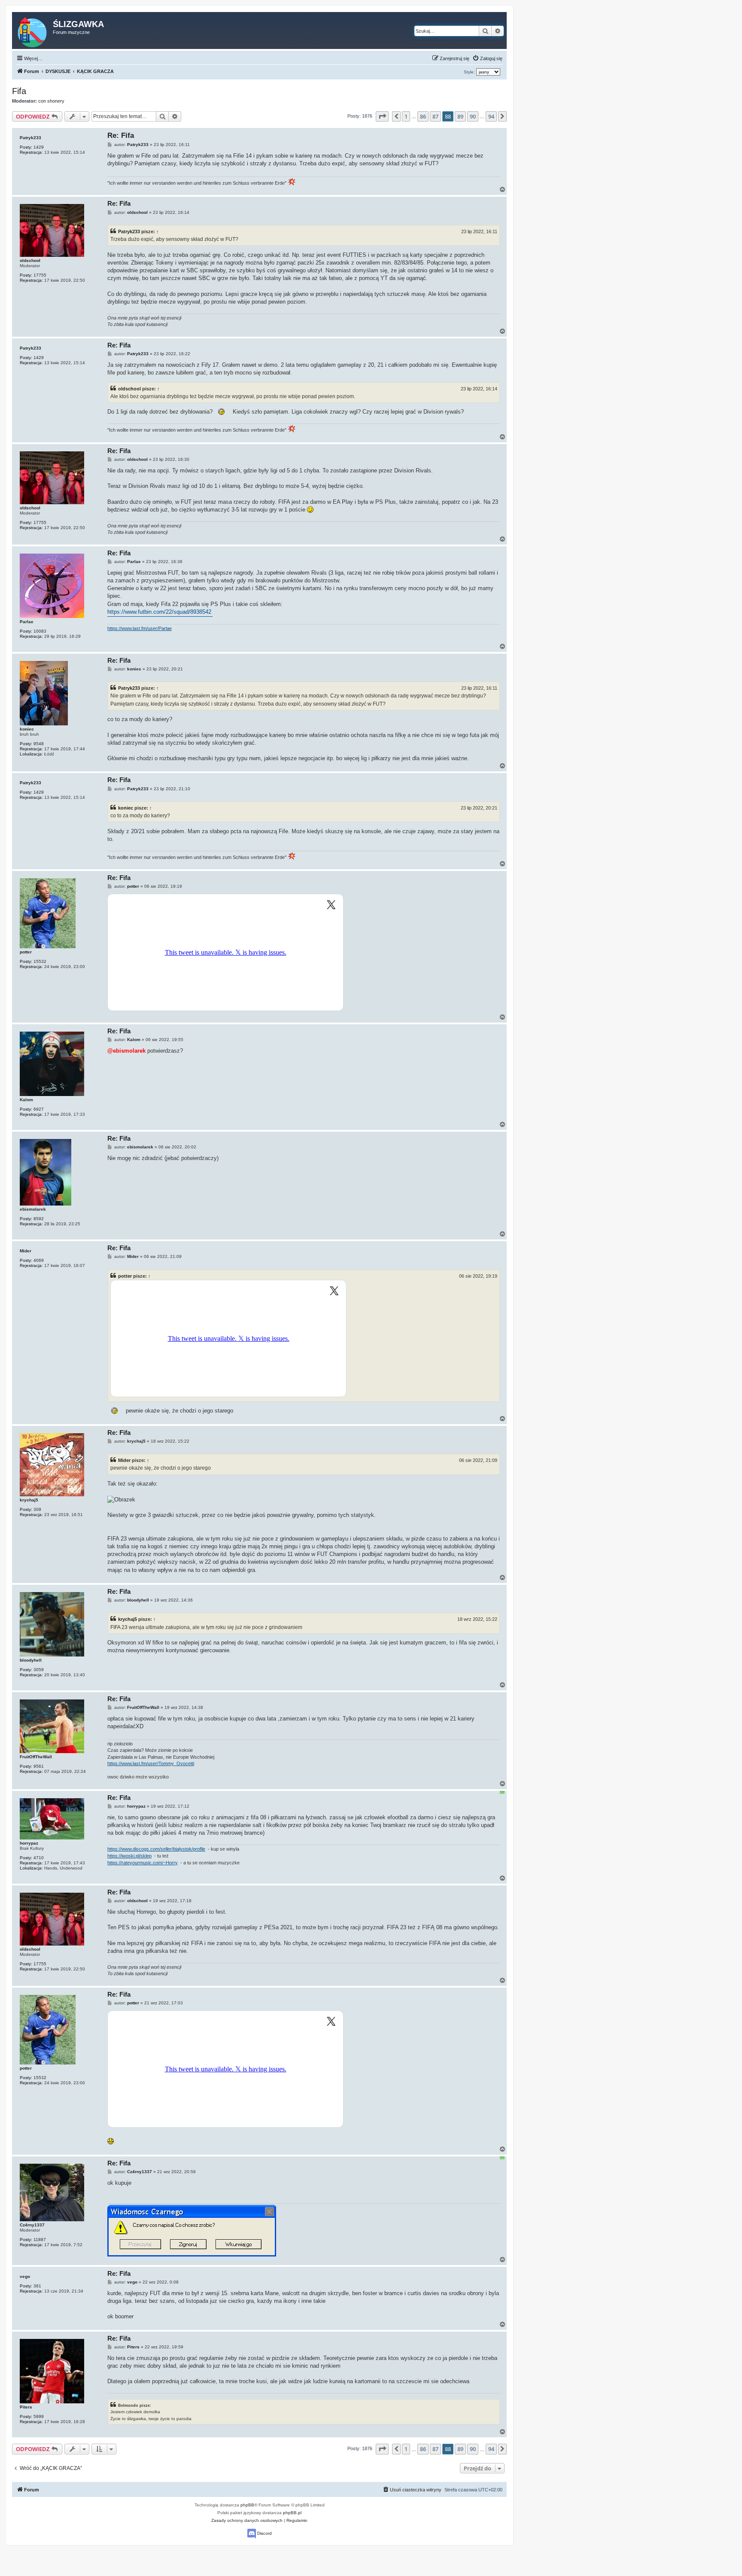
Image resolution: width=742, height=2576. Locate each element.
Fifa (19, 91)
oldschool (30, 260)
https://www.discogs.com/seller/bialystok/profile (156, 1849)
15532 (40, 961)
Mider (26, 1251)
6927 (39, 1109)
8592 (39, 1219)
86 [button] (423, 116)
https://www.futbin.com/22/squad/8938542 (159, 612)
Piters (26, 2407)
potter (26, 952)
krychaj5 (29, 1500)
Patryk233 (30, 138)
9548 (39, 744)
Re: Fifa (121, 135)
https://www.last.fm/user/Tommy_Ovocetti (151, 1763)
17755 (40, 275)
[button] (382, 116)
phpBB (247, 2505)
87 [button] (435, 116)
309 (37, 1509)
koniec (27, 729)
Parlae (27, 622)
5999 (39, 2416)
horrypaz (29, 1843)
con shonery (51, 101)
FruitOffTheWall (36, 1757)
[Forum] (33, 30)
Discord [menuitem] (264, 2533)
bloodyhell (31, 1660)
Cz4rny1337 (32, 2225)
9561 (39, 1766)
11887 (40, 2240)
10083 (40, 631)
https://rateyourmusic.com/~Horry (143, 1863)
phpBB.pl (292, 2513)
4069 (39, 1260)
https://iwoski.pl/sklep (129, 1856)
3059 (39, 1670)
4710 (39, 1858)
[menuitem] (487, 58)
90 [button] (473, 116)
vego (25, 2276)
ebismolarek (33, 1209)
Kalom (26, 1100)
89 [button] (460, 116)
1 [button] (406, 116)
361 (37, 2286)
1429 (39, 147)
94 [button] (491, 116)
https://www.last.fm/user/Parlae (140, 628)
